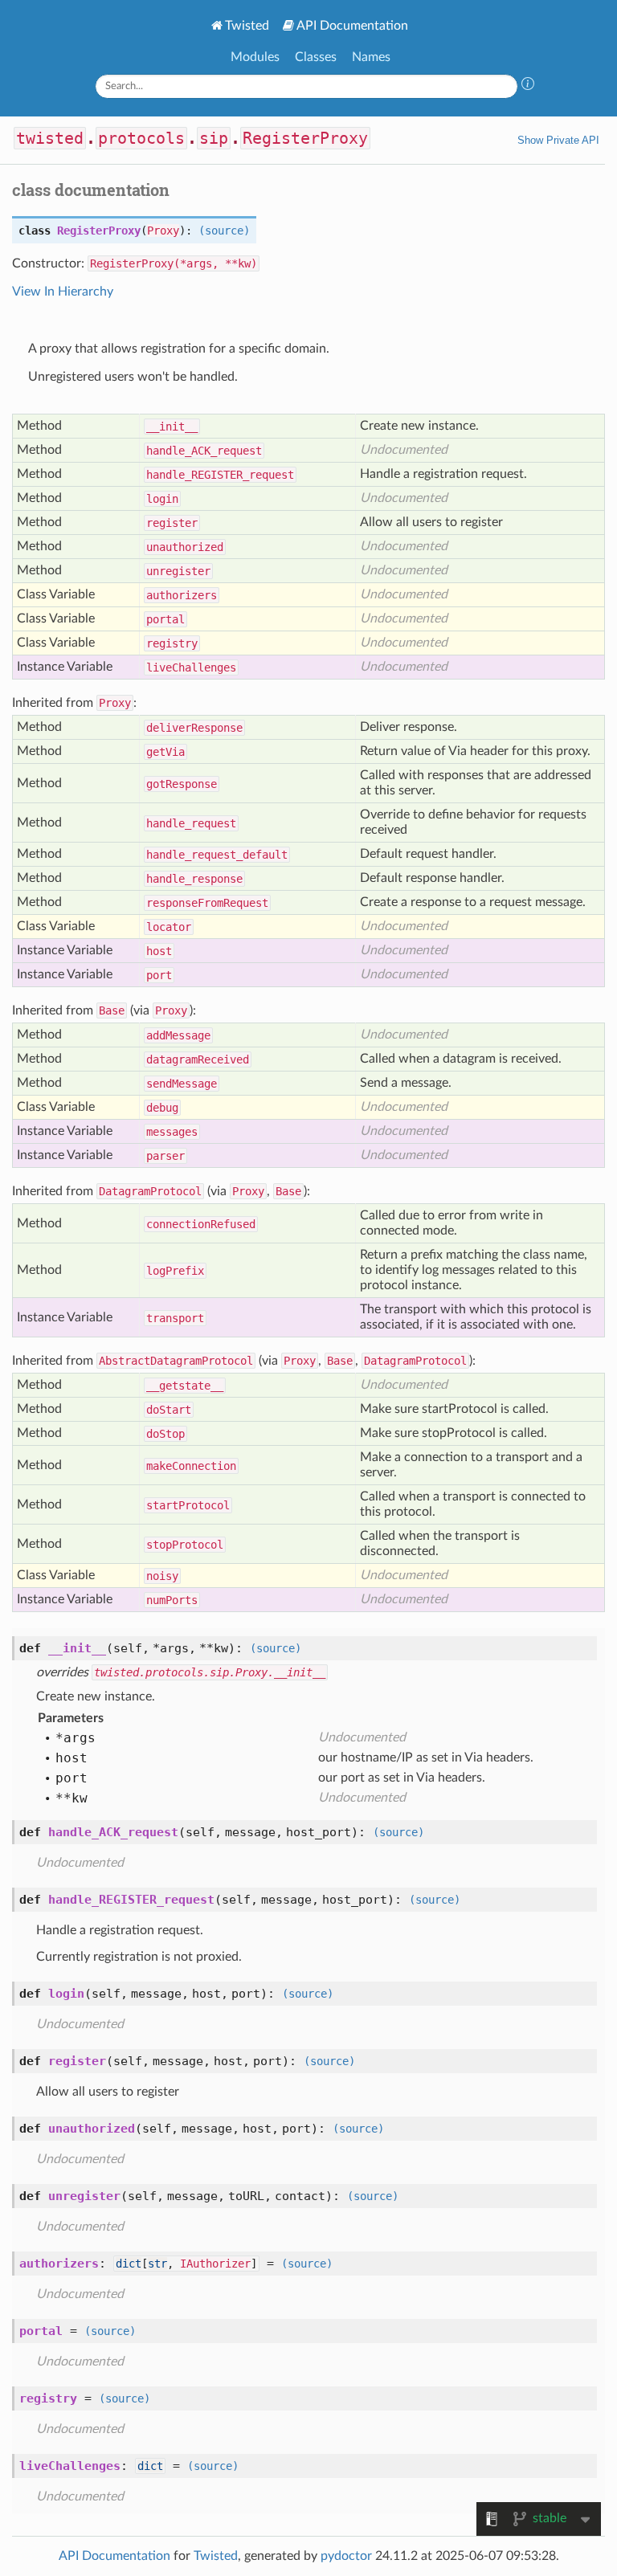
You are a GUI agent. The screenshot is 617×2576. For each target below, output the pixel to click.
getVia (165, 752)
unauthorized (185, 547)
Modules (255, 57)
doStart (169, 1410)
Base (112, 1010)
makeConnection (191, 1466)
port (159, 975)
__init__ (172, 427)
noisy (162, 1576)
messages (172, 1132)
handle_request (191, 823)
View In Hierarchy (63, 292)
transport (175, 1318)
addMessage (178, 1035)
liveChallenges (191, 667)
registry (172, 643)
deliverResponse (194, 728)
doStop (165, 1434)
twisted (50, 138)
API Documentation (352, 26)
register (172, 523)
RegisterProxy (305, 138)
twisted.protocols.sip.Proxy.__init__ (210, 1672)
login (162, 499)
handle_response (194, 879)
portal (165, 619)
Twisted (247, 26)
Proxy (163, 231)
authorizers (182, 595)
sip (214, 138)
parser (165, 1156)
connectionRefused (201, 1224)
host (159, 951)
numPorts (172, 1600)
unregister (178, 571)
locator (169, 927)
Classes (316, 57)
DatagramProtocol (150, 1191)
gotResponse (182, 784)
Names (371, 57)
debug (162, 1108)
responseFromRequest (207, 903)
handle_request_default (217, 855)
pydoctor (346, 2556)
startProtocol (188, 1505)
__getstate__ (185, 1386)
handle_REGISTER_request (220, 475)
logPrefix (175, 1271)
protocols (141, 138)
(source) (224, 231)
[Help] (528, 86)
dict (129, 2264)
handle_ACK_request (204, 451)
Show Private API (558, 140)
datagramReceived (198, 1059)
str (157, 2264)
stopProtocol (185, 1545)
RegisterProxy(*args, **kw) (174, 263)
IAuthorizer (215, 2264)
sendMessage (182, 1084)
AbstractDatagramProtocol (176, 1361)
